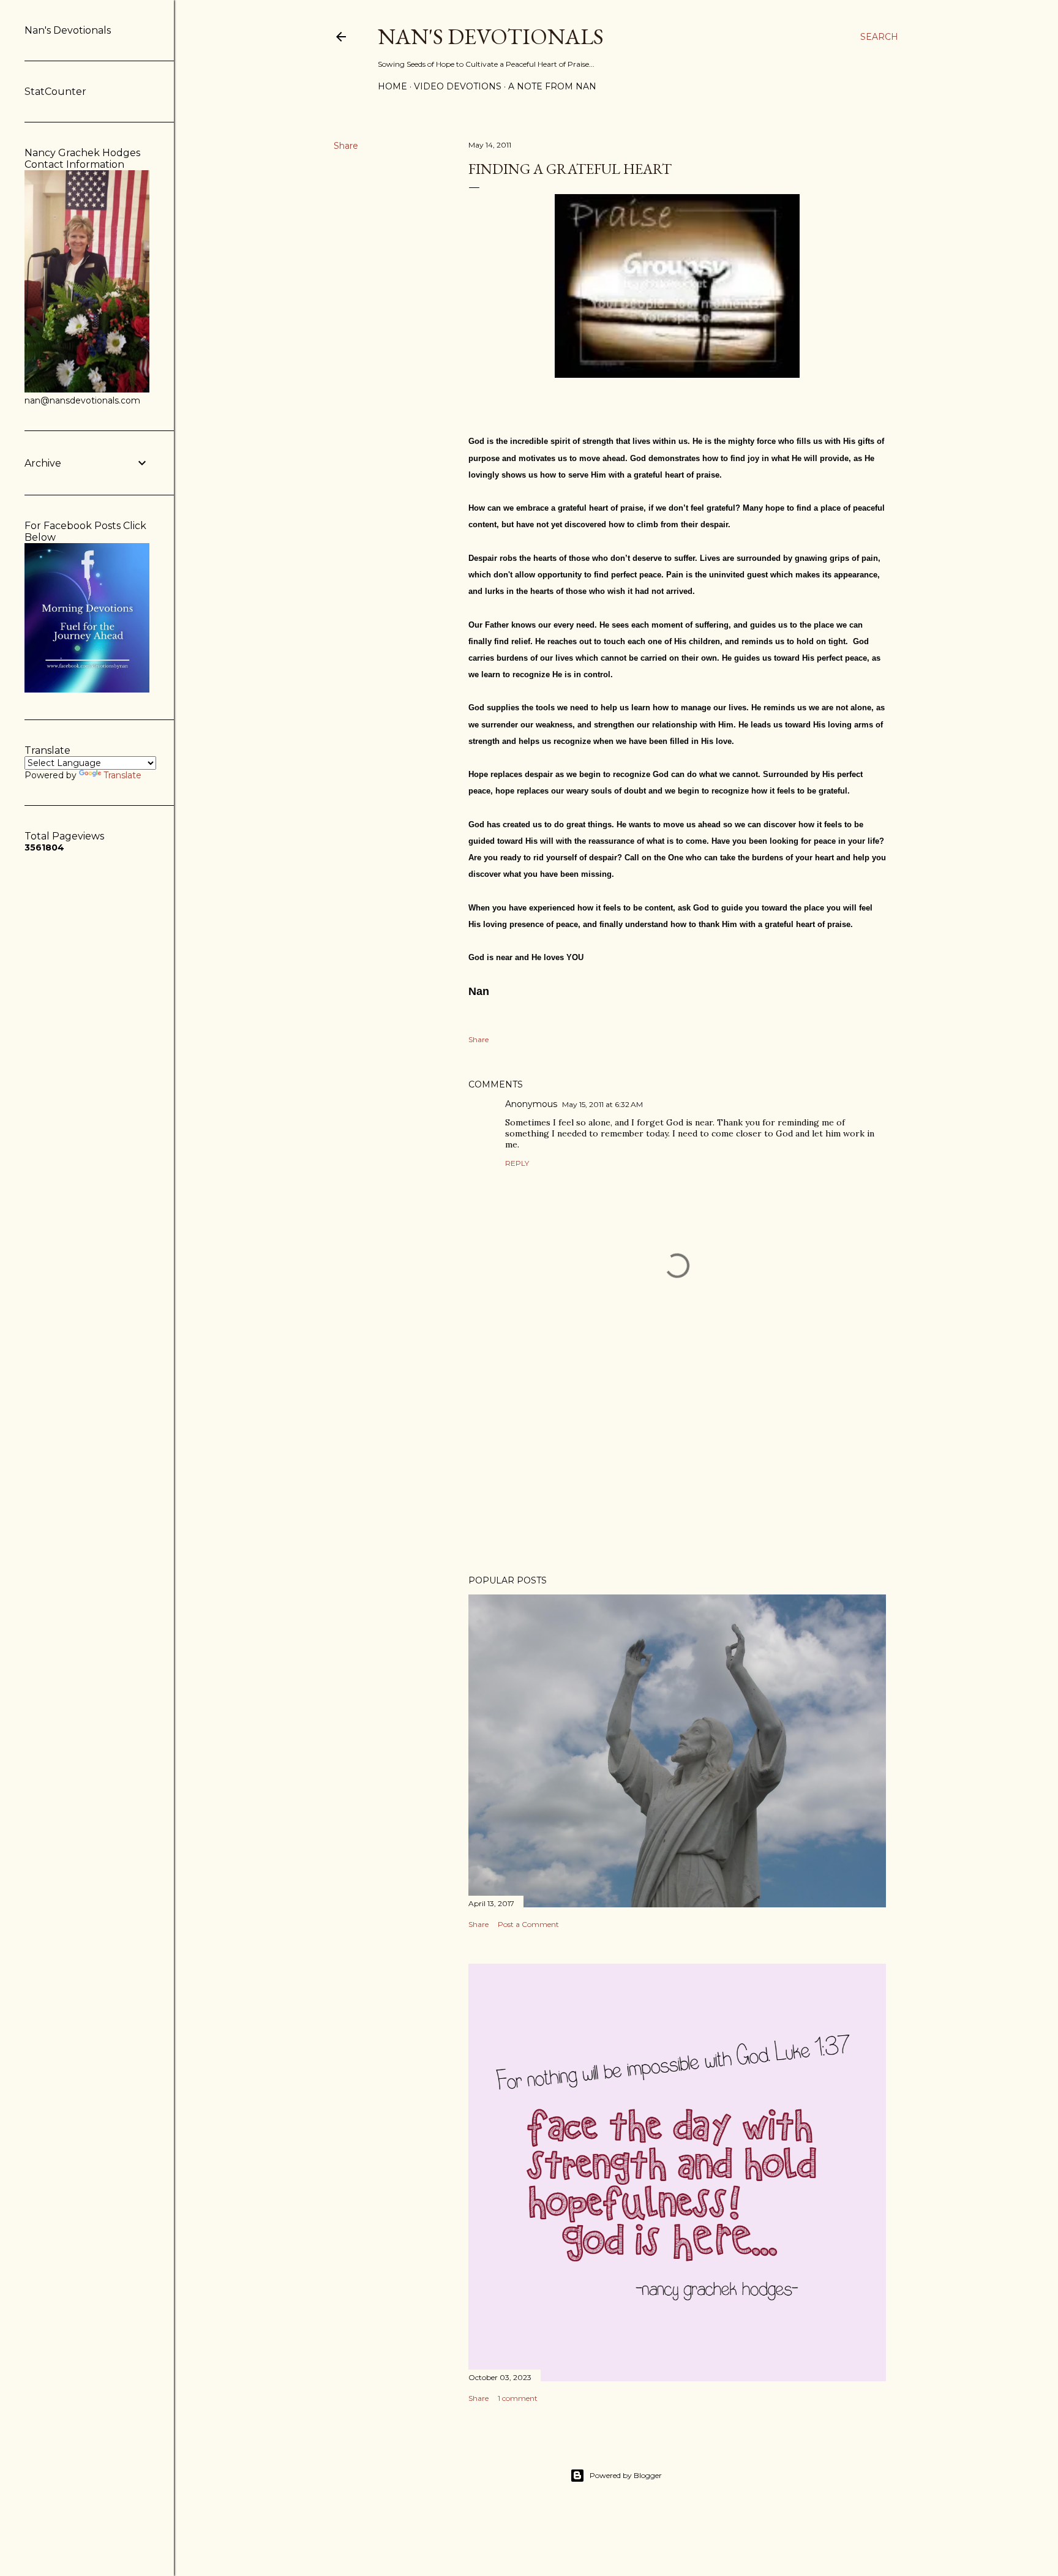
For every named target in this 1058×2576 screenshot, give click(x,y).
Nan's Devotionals (491, 36)
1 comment (518, 2398)
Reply (517, 1163)
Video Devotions (458, 86)
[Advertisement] (677, 1459)
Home (392, 86)
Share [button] (346, 146)
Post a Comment (528, 1924)
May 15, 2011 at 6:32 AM (602, 1104)
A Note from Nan (552, 86)
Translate (122, 775)
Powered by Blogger (626, 2475)
